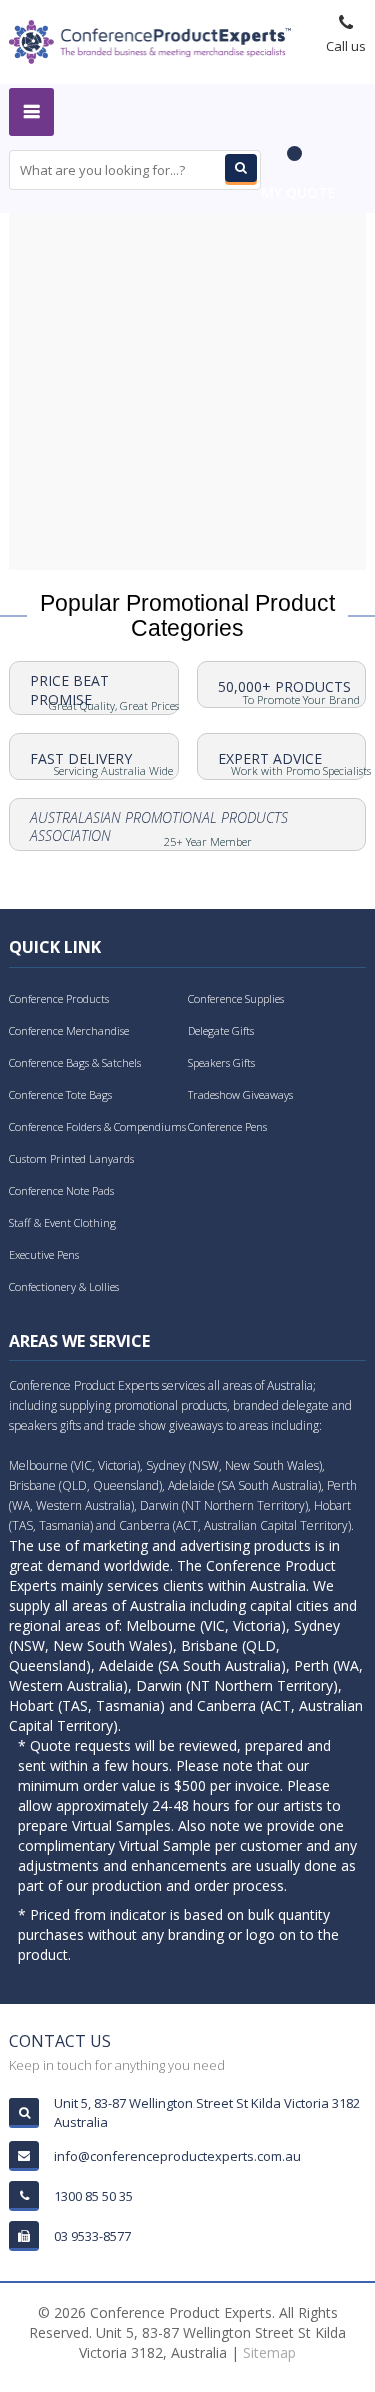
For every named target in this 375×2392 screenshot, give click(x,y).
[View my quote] (298, 163)
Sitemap (269, 2352)
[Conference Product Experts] (150, 40)
